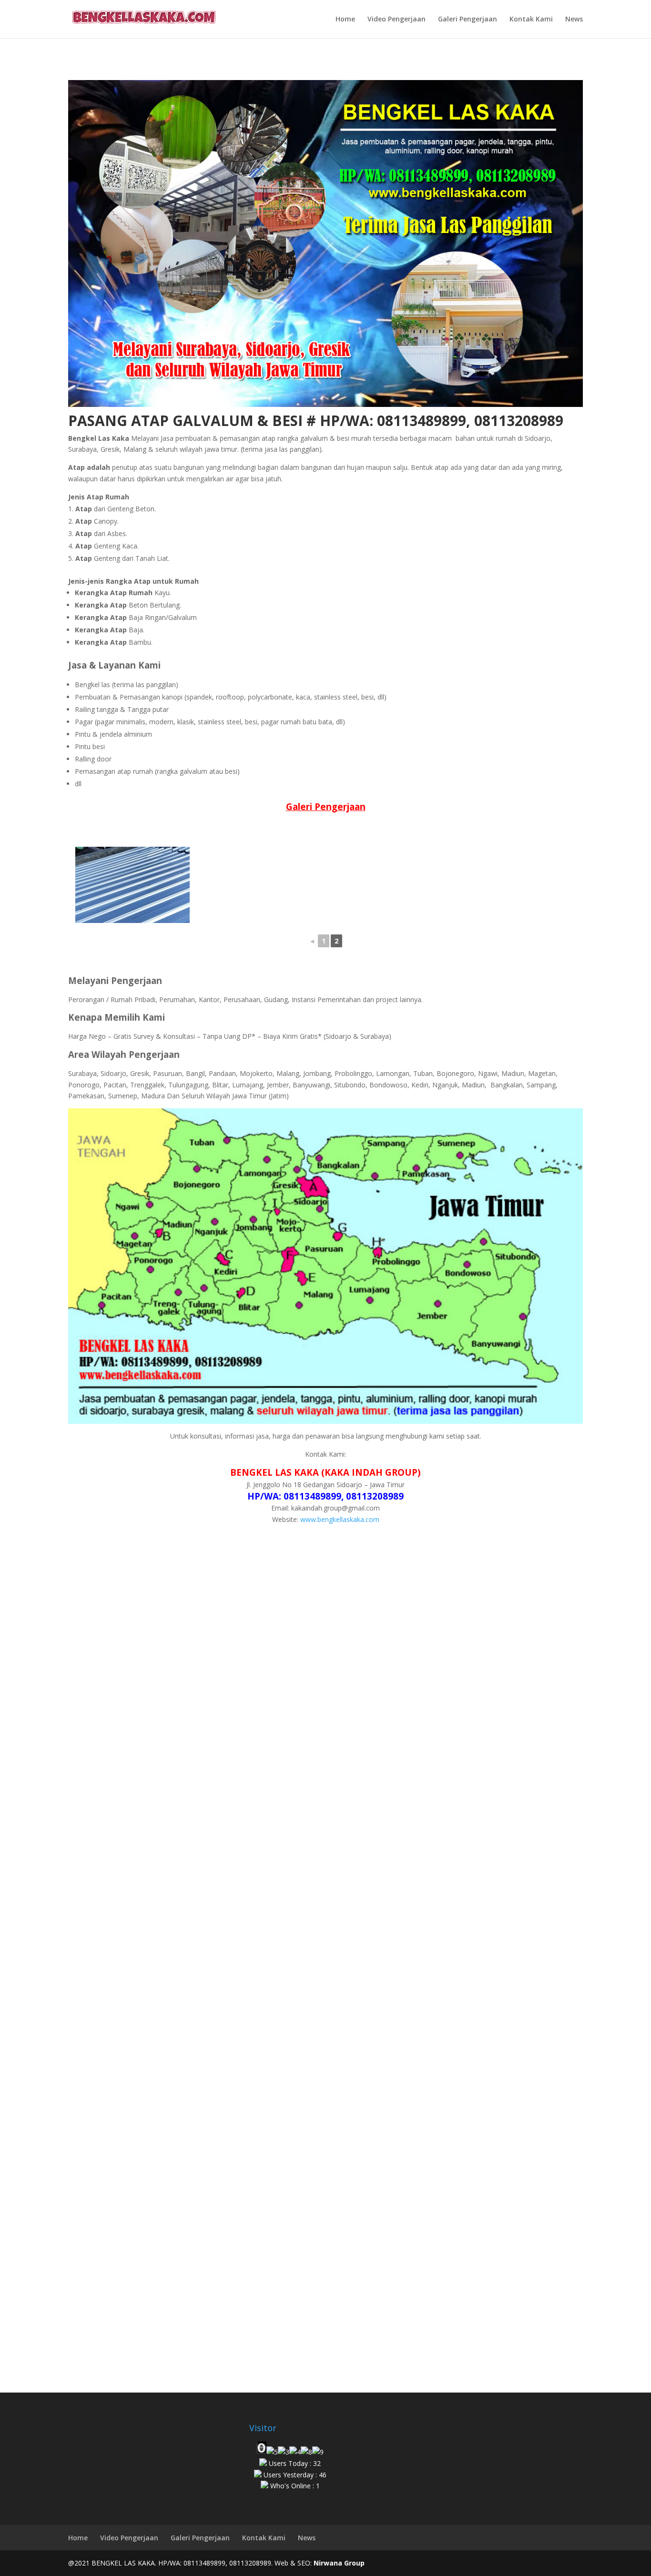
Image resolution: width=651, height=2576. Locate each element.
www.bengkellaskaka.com (340, 1519)
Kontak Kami (531, 20)
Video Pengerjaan (397, 20)
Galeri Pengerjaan (468, 20)
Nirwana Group (339, 2563)
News (574, 20)
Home (345, 20)
